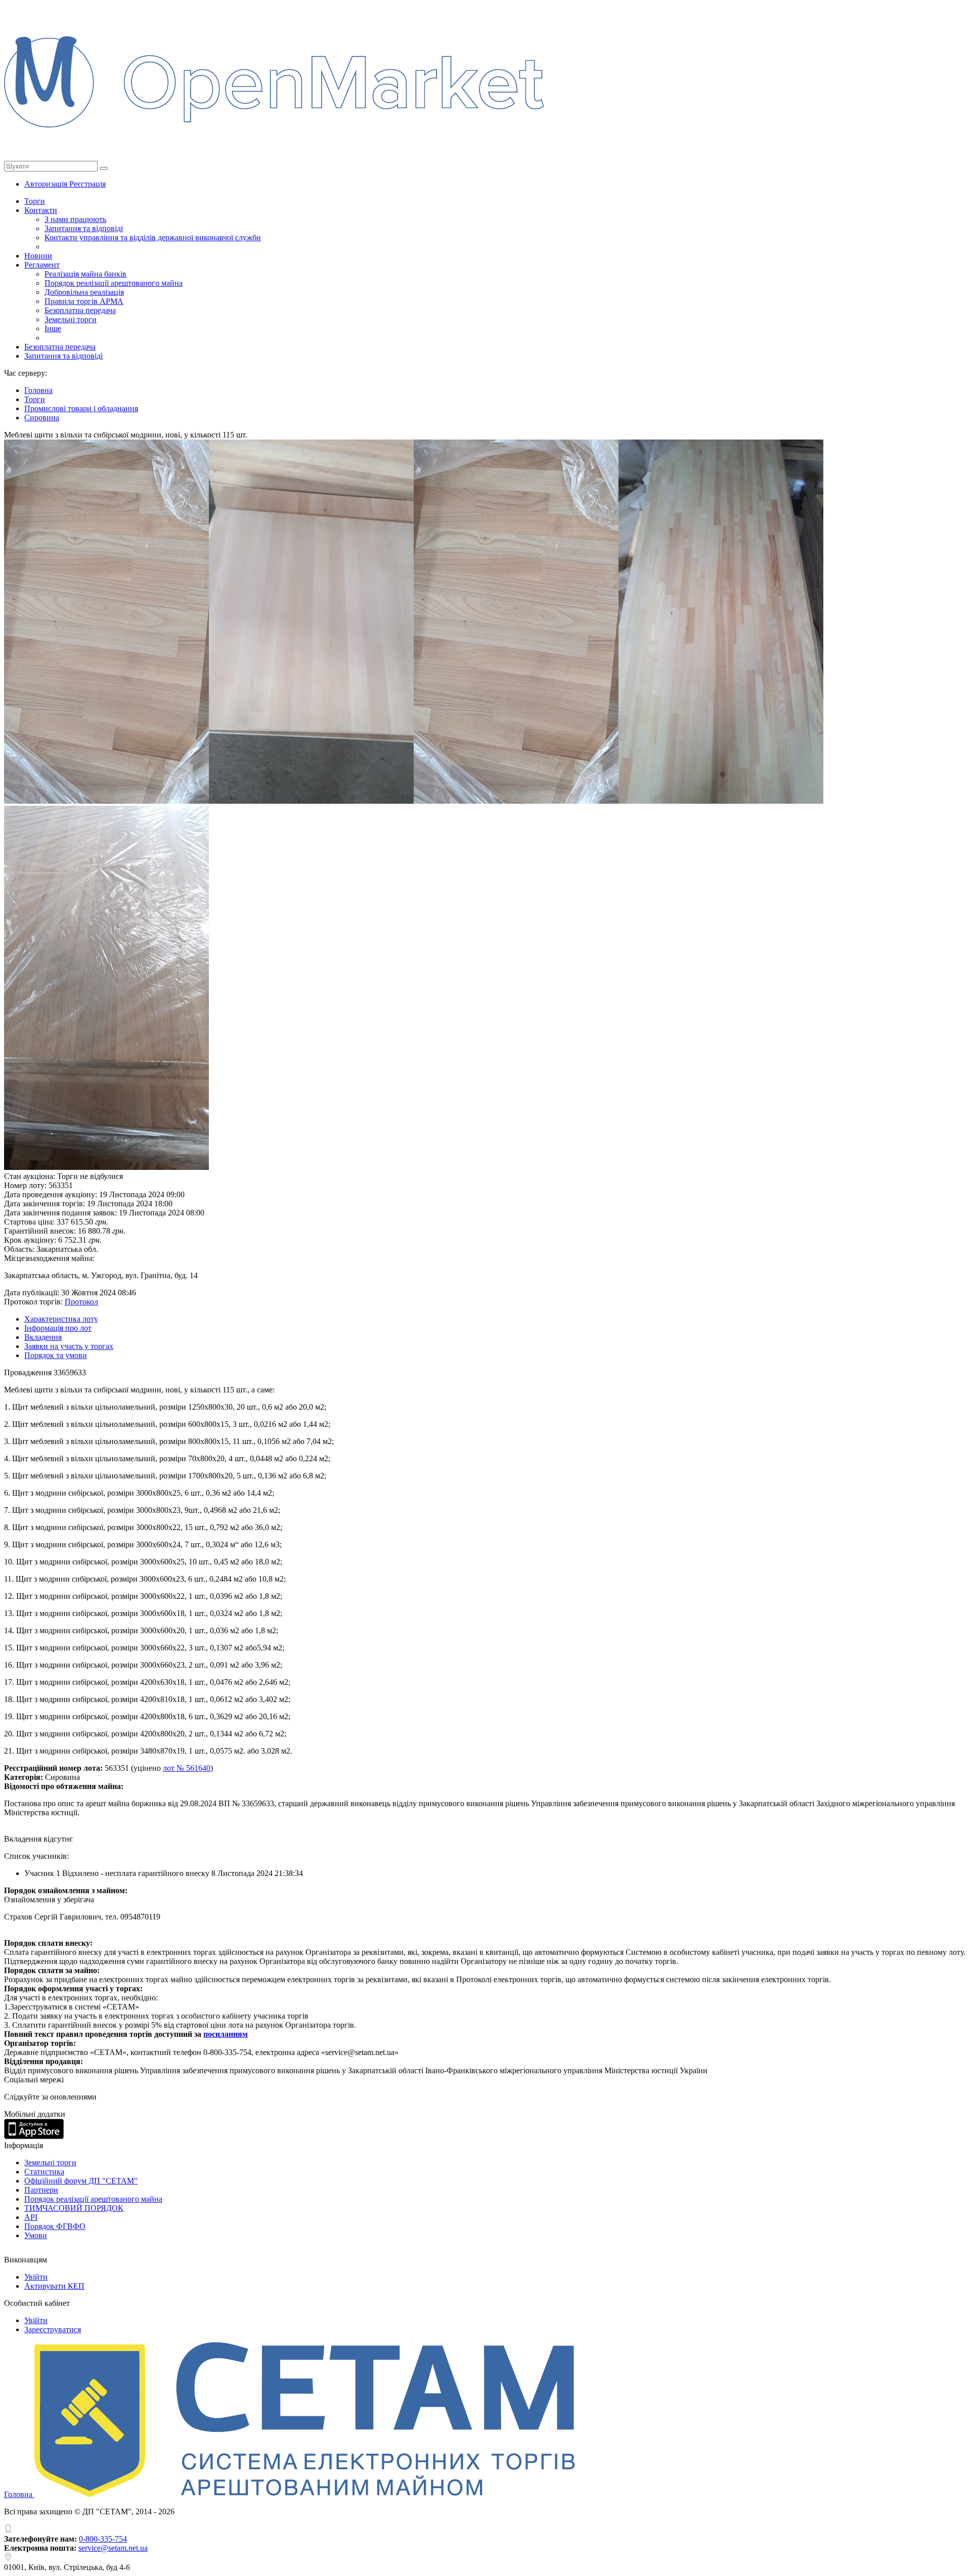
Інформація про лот (58, 1328)
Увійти (36, 2277)
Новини (38, 256)
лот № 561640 (187, 1768)
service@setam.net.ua (113, 2548)
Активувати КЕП (54, 2286)
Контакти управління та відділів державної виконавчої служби (153, 237)
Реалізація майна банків (85, 274)
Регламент (42, 265)
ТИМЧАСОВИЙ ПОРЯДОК (74, 2208)
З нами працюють (75, 219)
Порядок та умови (56, 1355)
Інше (53, 329)
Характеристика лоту (61, 1319)
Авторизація (47, 184)
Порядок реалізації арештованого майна (114, 283)
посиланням (226, 2034)
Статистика (44, 2172)
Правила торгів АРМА (84, 301)
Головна (19, 2494)
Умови (36, 2235)
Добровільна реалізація (84, 292)
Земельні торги (71, 319)
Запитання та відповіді (84, 228)
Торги (35, 201)
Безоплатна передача (80, 310)
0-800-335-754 (103, 2539)
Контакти (41, 210)
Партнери (41, 2190)
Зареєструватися (53, 2329)
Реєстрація (87, 184)
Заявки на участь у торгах (69, 1346)
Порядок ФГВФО (55, 2226)
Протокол (81, 1302)
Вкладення (43, 1337)
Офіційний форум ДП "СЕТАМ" (81, 2181)
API (31, 2217)
